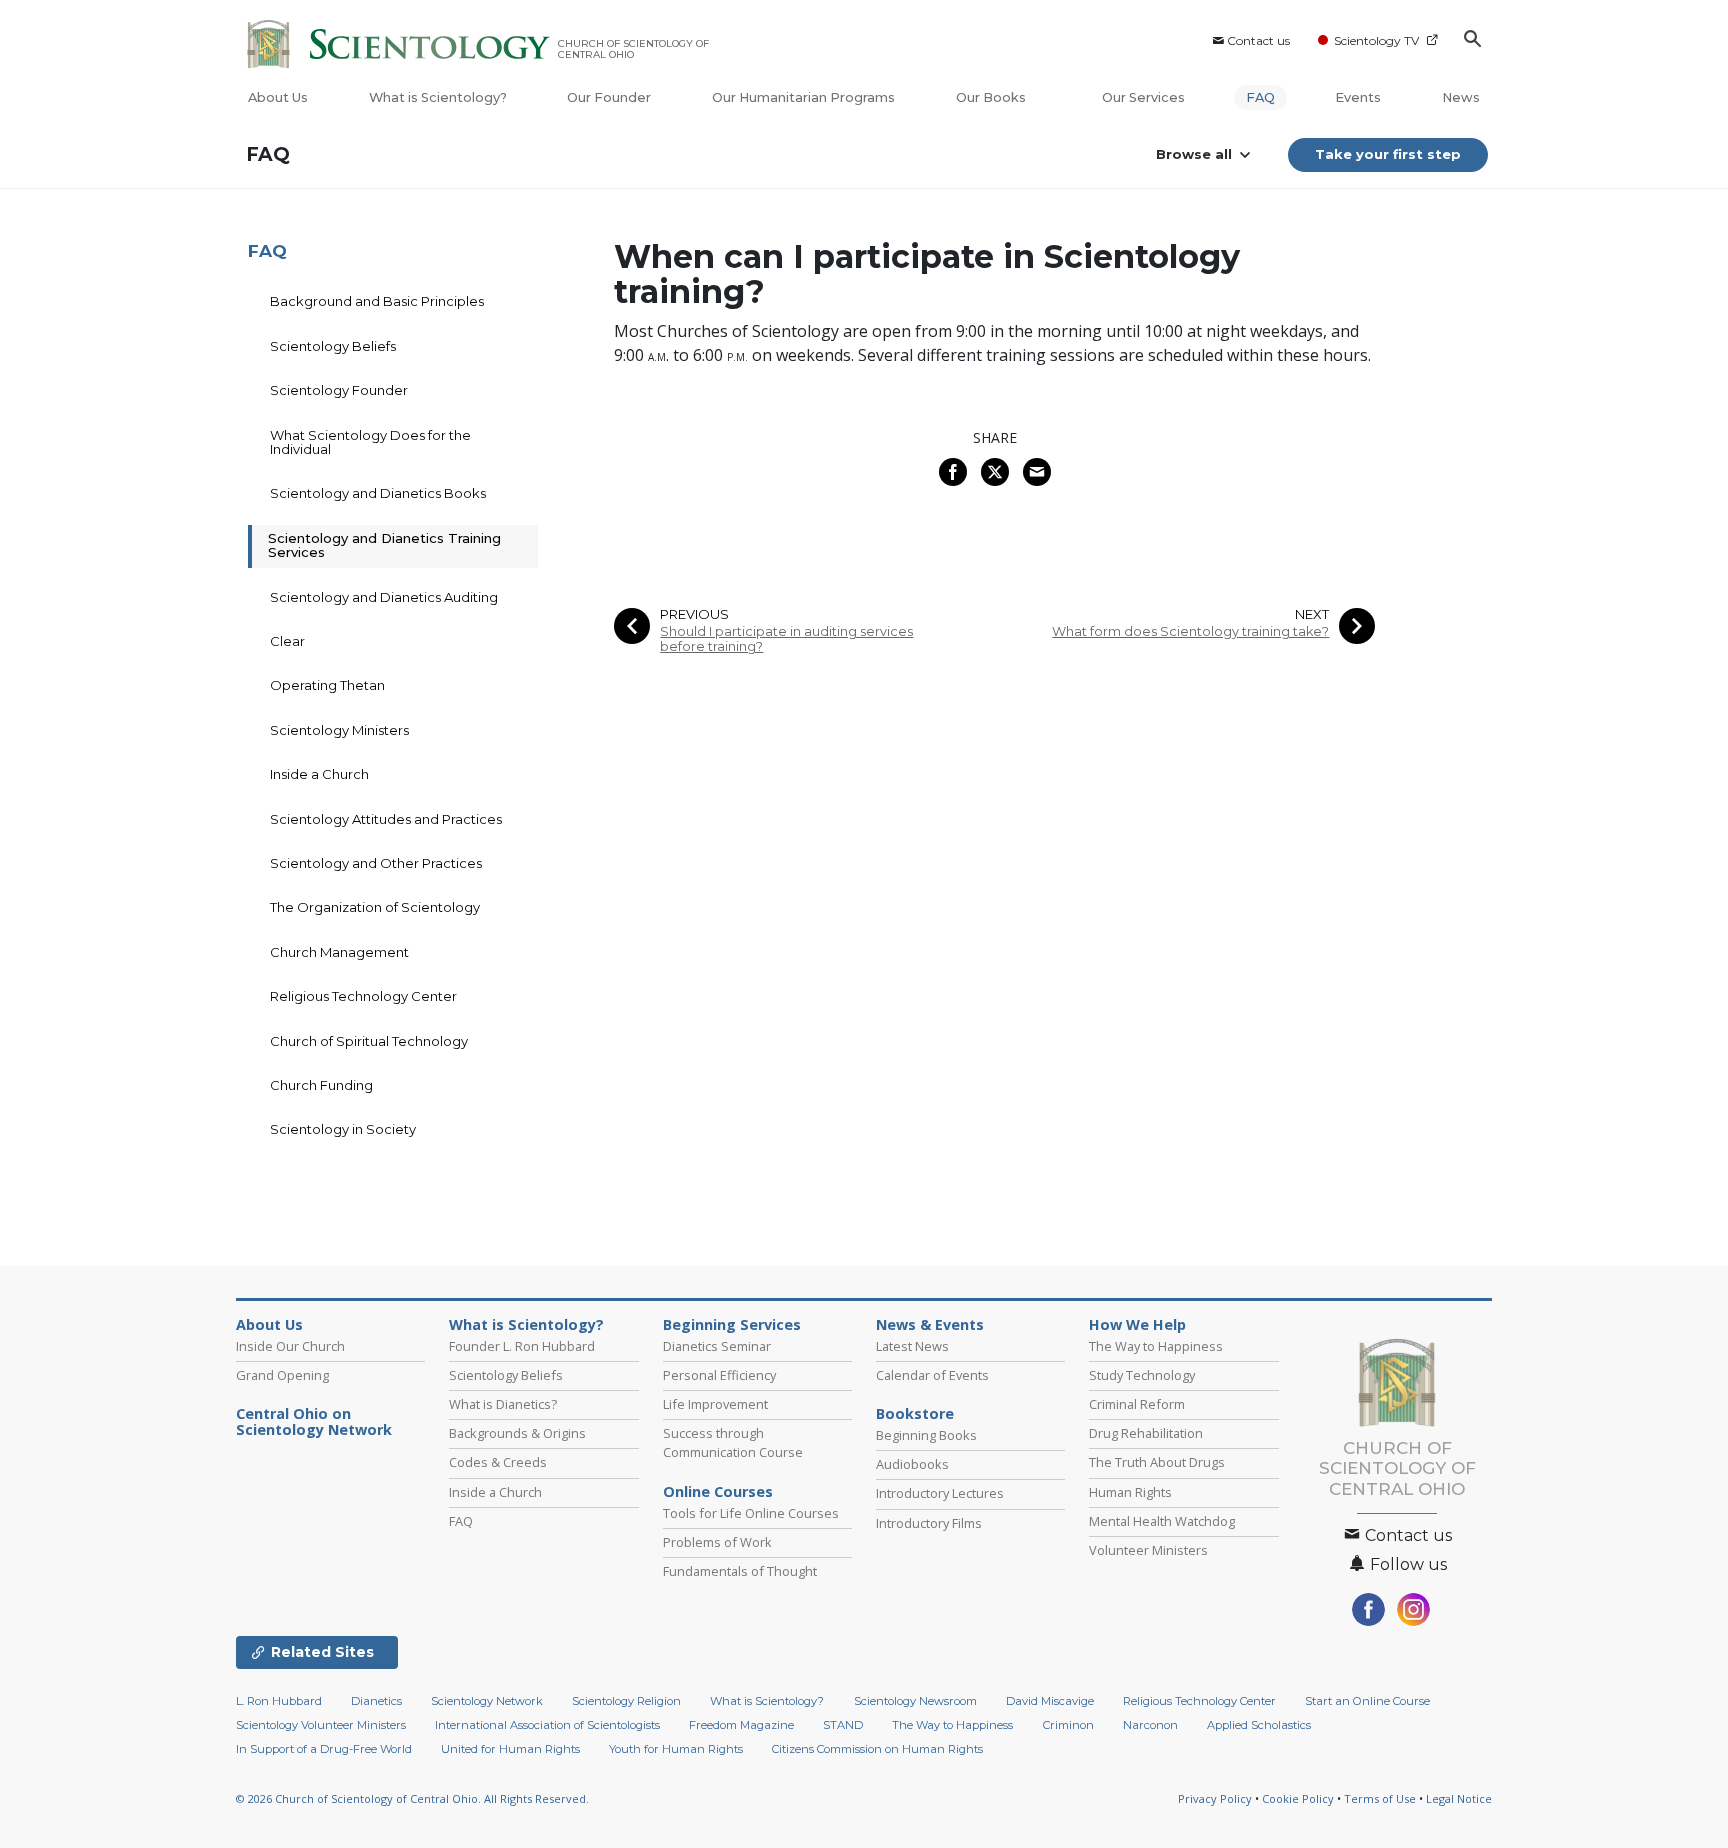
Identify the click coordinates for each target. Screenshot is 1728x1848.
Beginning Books (926, 1435)
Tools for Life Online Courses (751, 1513)
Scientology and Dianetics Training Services (384, 545)
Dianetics (376, 1701)
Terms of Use (1380, 1798)
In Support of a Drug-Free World (324, 1749)
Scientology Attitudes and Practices (386, 819)
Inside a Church (319, 774)
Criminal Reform (1137, 1404)
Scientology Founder (339, 390)
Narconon (1150, 1725)
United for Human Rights (510, 1749)
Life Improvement (715, 1404)
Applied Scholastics (1259, 1725)
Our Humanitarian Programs (803, 97)
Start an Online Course (1367, 1701)
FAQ (1260, 97)
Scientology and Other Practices (376, 863)
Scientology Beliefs (333, 346)
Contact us (1258, 40)
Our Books (992, 97)
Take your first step (1388, 154)
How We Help (1137, 1325)
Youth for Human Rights (676, 1749)
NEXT (1312, 614)
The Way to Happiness (1156, 1346)
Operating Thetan (327, 685)
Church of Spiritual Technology (369, 1041)
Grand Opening (282, 1375)
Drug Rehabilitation (1146, 1433)
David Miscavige (1050, 1701)
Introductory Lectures (940, 1493)
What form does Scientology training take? (1190, 631)
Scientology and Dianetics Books (378, 493)
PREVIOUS (694, 614)
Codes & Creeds (498, 1462)
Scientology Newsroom (915, 1701)
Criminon (1068, 1725)
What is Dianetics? (503, 1404)
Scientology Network (487, 1701)
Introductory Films (929, 1523)
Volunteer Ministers (1148, 1550)
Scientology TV (1376, 40)
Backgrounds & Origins (517, 1433)
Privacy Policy (1215, 1798)
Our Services (1143, 97)
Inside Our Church (290, 1346)
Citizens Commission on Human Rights (877, 1749)
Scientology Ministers (339, 730)
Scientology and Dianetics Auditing (384, 597)
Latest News (912, 1346)
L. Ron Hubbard (279, 1701)
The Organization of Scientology (375, 907)
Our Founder (609, 97)
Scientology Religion (626, 1701)
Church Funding (321, 1085)
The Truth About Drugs (1157, 1462)
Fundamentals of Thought (740, 1571)
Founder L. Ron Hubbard (522, 1346)
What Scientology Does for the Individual (370, 442)
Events (1358, 97)
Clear (287, 641)
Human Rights (1130, 1492)
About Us (278, 97)
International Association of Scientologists (547, 1725)
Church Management (339, 952)
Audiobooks (912, 1464)
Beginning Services (732, 1325)
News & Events (930, 1325)
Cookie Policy (1298, 1798)
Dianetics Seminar (717, 1346)
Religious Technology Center (363, 996)
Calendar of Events (932, 1375)
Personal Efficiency (719, 1375)
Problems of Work (717, 1542)
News (1461, 97)
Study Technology (1142, 1375)
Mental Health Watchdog (1162, 1521)
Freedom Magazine (741, 1725)
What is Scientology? (438, 97)
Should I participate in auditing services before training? (786, 639)
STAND (843, 1725)
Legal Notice (1459, 1798)
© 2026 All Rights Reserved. (412, 1798)
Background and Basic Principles (377, 301)
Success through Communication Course (733, 1442)
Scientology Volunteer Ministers (321, 1725)
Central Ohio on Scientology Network (314, 1422)
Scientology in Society (343, 1129)
